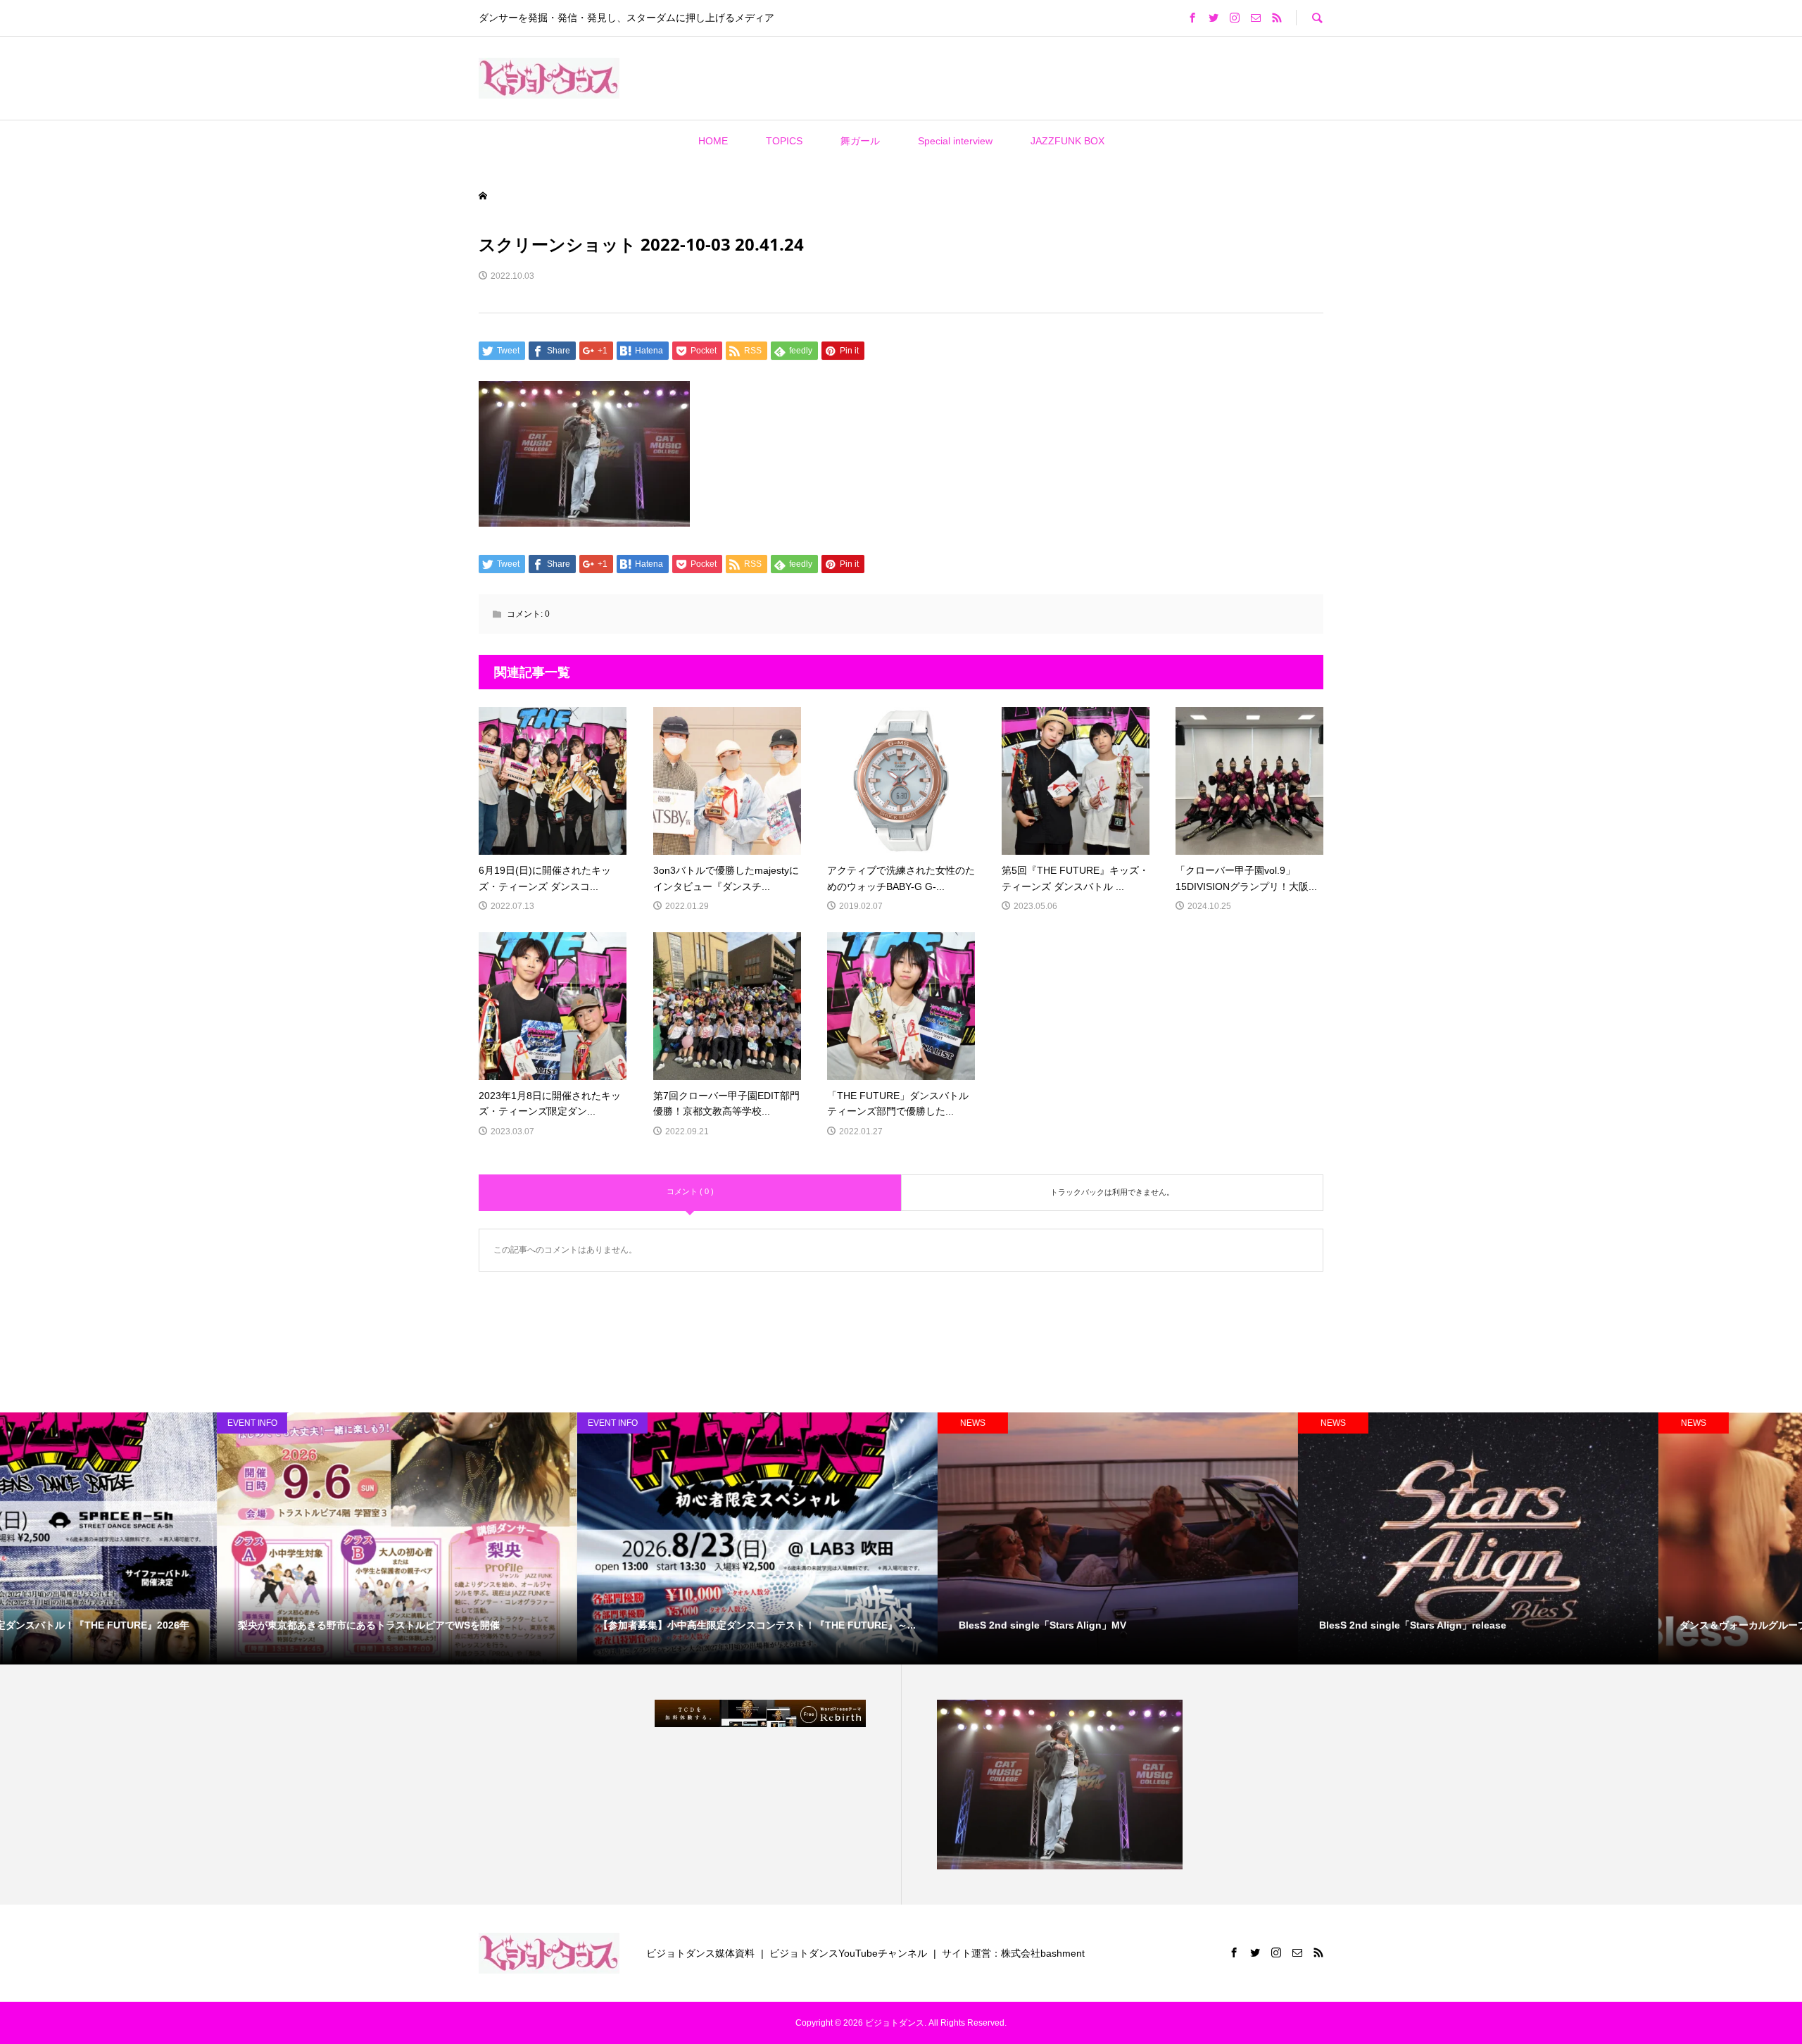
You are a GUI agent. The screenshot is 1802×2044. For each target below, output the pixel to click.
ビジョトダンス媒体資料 (700, 1953)
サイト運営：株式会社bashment (1013, 1953)
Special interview (955, 141)
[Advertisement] (815, 77)
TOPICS (784, 141)
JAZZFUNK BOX (1067, 141)
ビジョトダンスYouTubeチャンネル (848, 1953)
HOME (713, 141)
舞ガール (860, 141)
